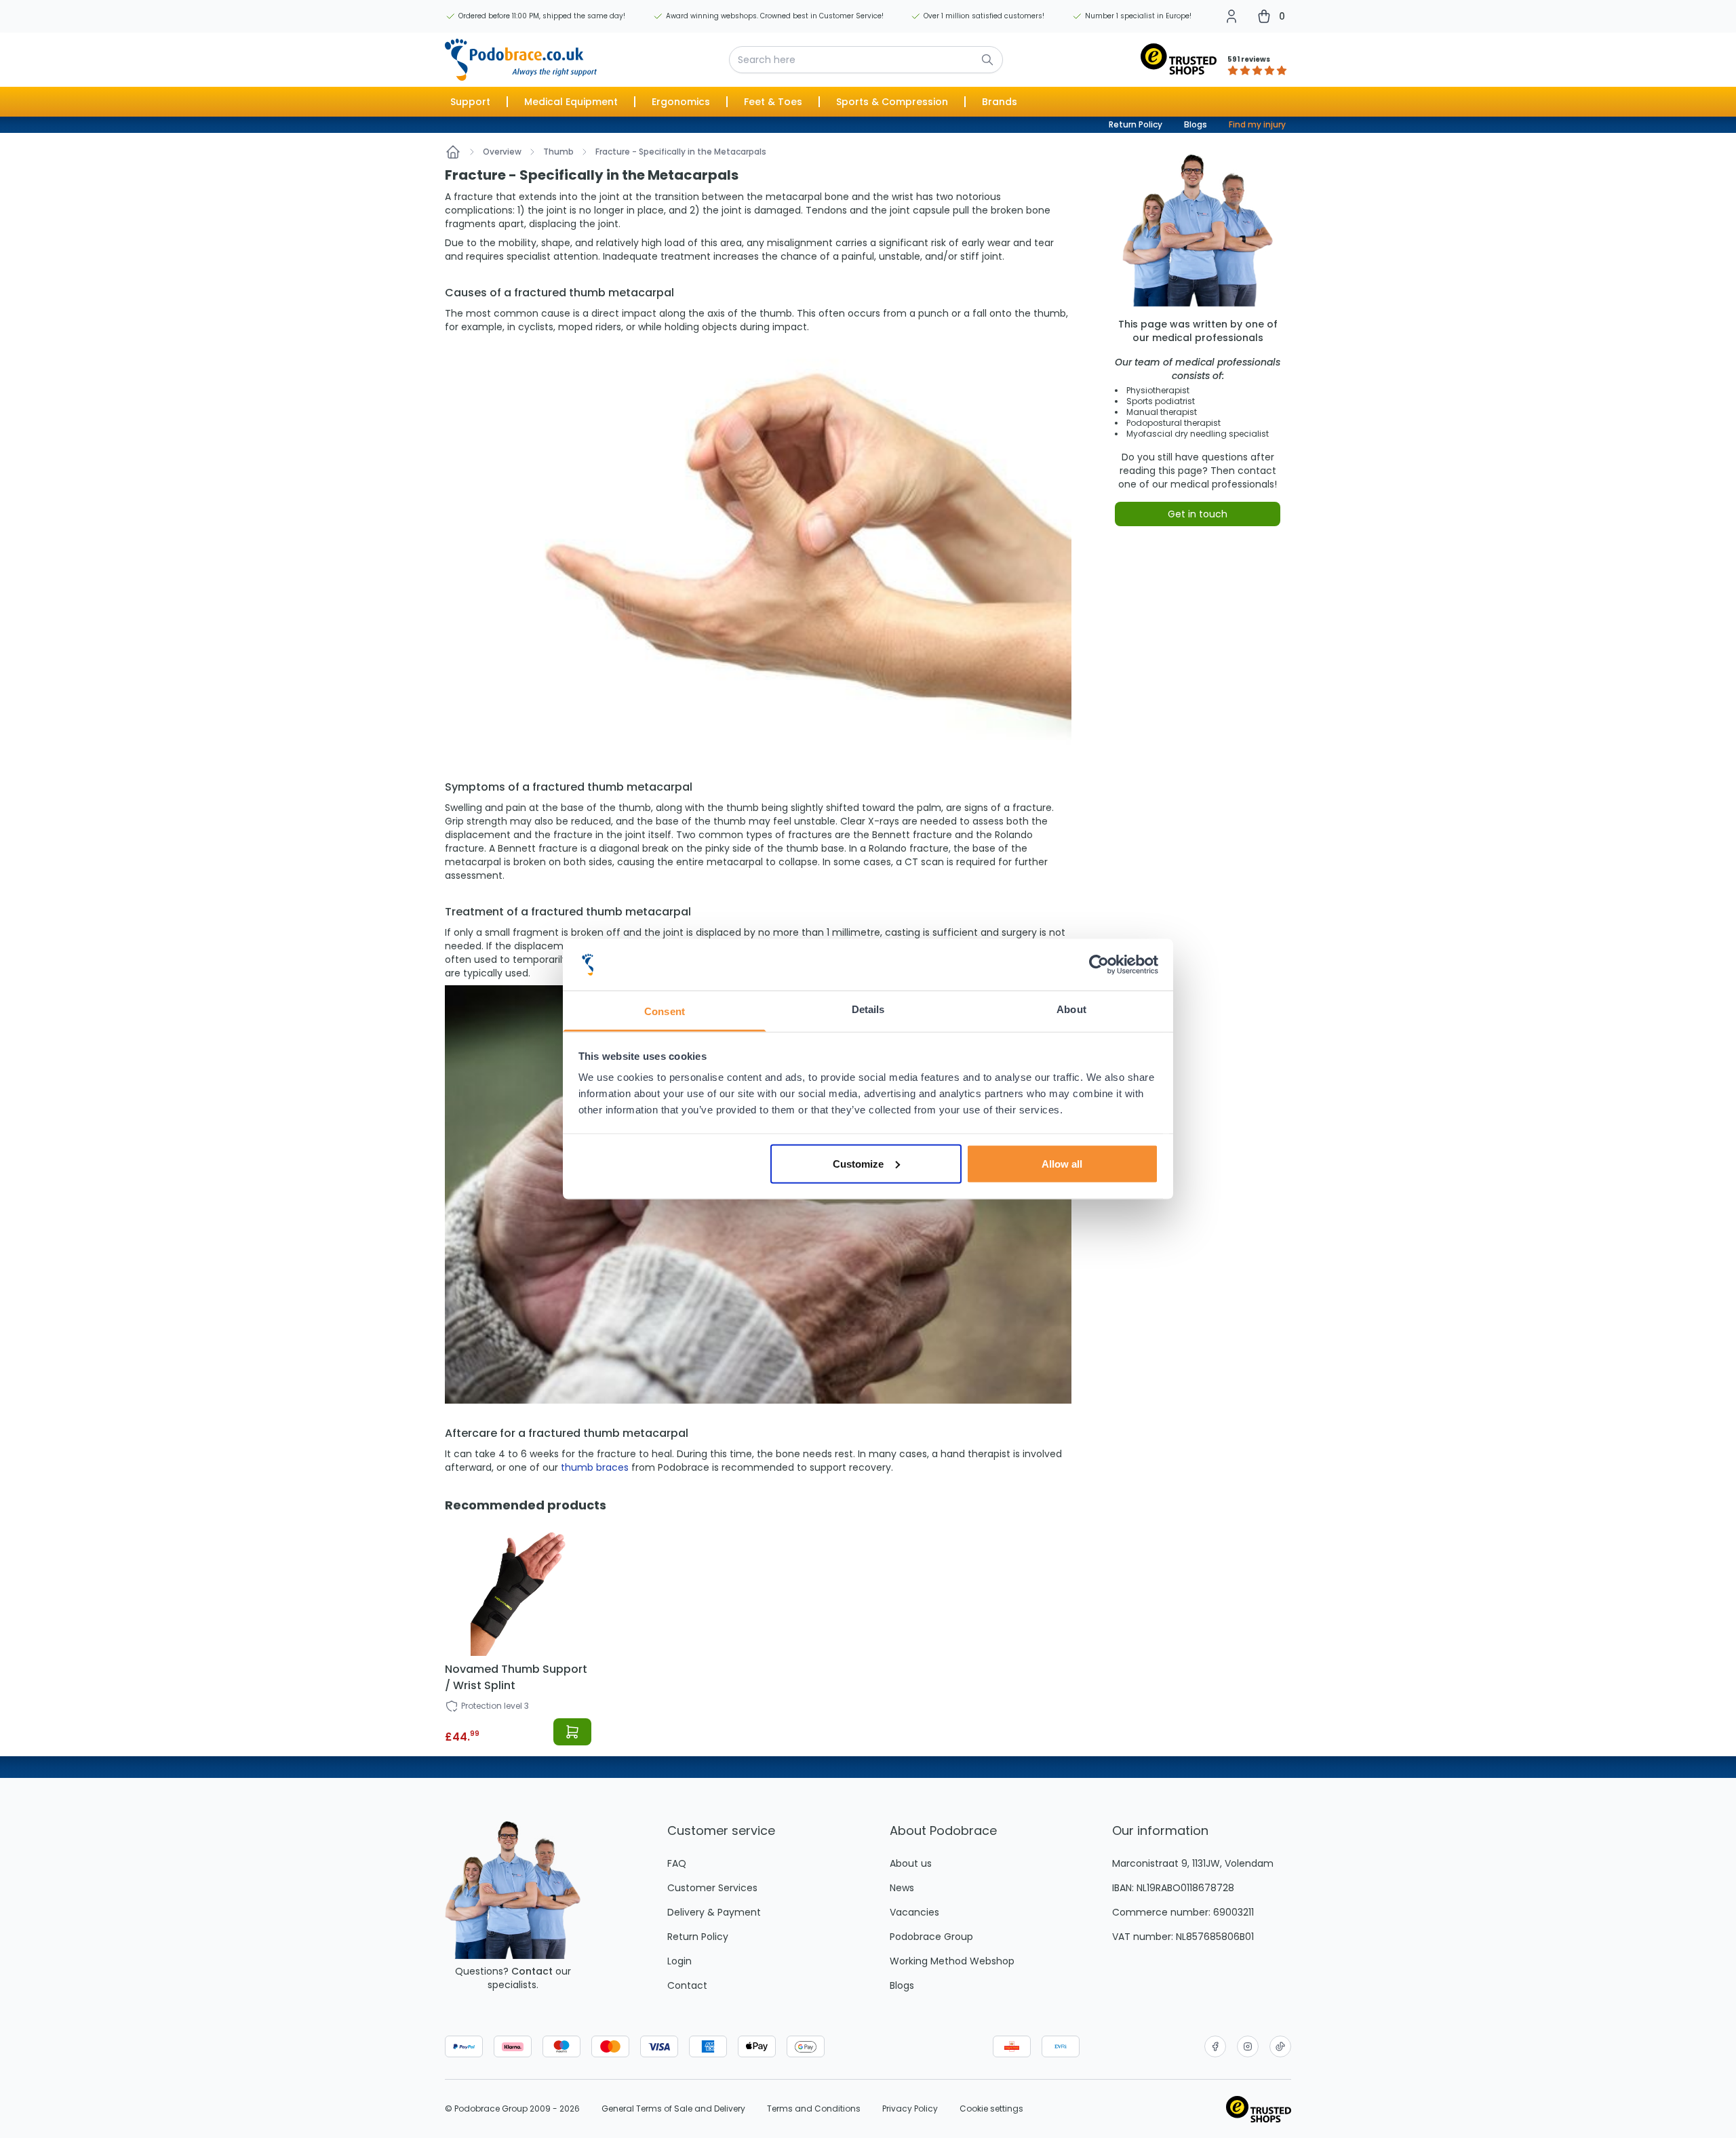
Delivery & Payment (714, 1912)
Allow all (1062, 1163)
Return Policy (1136, 124)
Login (679, 1961)
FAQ (677, 1863)
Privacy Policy (910, 2109)
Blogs (1196, 124)
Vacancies (914, 1912)
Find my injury (1257, 124)
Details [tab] (868, 1009)
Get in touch (1198, 514)
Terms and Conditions (814, 2109)
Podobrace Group (931, 1937)
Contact (532, 1971)
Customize (858, 1163)
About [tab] (1071, 1009)
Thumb (558, 152)
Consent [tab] (665, 1011)
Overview (502, 152)
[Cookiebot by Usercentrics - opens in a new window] (1099, 965)
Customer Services (712, 1888)
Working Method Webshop (952, 1961)
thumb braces (595, 1467)
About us (911, 1863)
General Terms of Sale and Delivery (673, 2109)
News (902, 1888)
